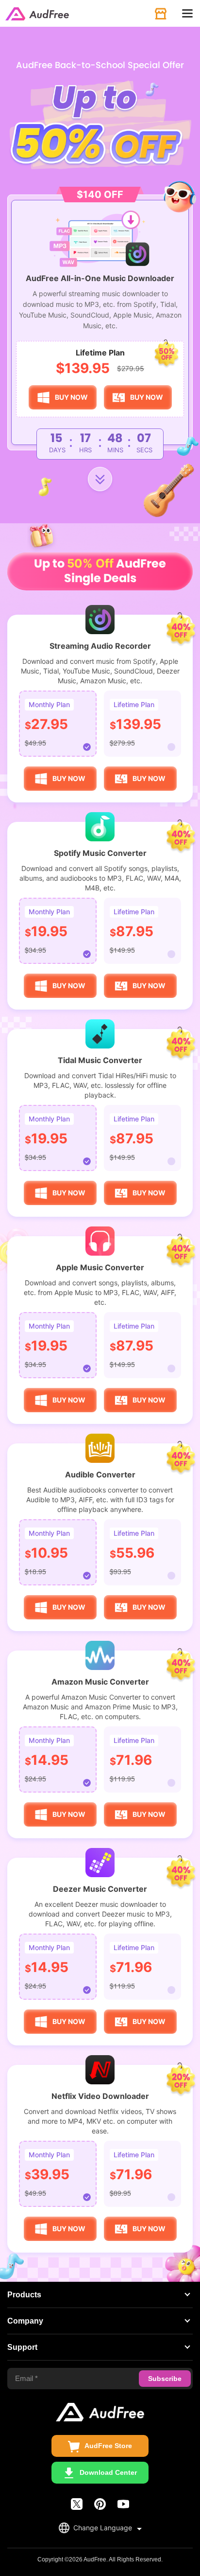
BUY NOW (71, 397)
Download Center (108, 2472)
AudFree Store (108, 2446)
